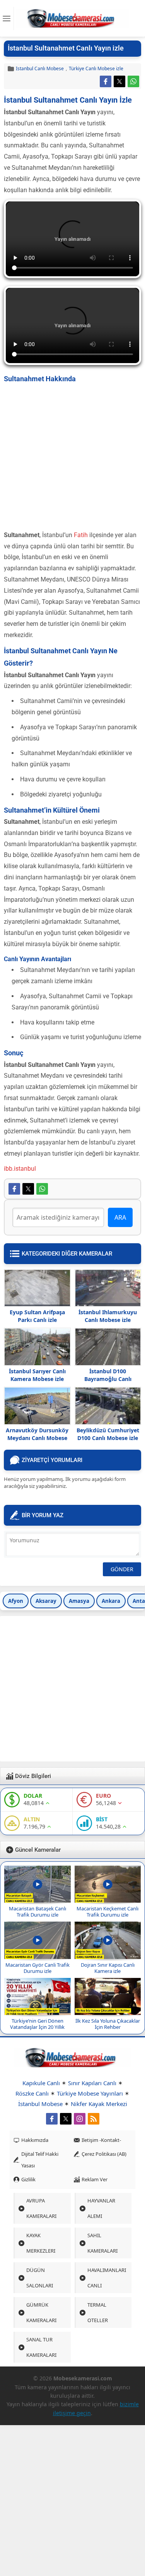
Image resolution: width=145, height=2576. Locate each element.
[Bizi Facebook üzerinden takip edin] (52, 2119)
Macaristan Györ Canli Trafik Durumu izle (38, 1968)
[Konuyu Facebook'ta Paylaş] (106, 81)
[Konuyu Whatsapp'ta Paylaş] (133, 81)
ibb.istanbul (20, 1169)
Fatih (82, 535)
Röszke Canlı (32, 2093)
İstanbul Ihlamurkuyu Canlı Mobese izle (108, 1316)
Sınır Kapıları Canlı (92, 2083)
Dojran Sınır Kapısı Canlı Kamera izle (108, 1968)
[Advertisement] (72, 457)
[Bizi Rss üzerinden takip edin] (94, 2119)
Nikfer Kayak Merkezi (99, 2104)
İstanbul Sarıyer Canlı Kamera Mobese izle (37, 1375)
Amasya (79, 1601)
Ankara (111, 1601)
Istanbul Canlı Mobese (40, 68)
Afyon (16, 1601)
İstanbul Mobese (40, 2104)
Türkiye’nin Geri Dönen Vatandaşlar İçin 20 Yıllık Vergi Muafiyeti (37, 2027)
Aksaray (46, 1601)
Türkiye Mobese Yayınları (90, 2093)
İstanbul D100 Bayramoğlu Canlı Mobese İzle (108, 1379)
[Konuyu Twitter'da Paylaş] (119, 81)
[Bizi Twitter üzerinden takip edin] (66, 2119)
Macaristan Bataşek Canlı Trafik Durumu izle (38, 1912)
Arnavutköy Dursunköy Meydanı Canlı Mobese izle (37, 1438)
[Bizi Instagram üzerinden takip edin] (80, 2119)
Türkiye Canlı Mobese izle (96, 68)
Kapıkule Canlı (41, 2083)
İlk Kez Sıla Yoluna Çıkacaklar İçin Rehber (108, 2024)
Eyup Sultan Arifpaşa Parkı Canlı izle (37, 1316)
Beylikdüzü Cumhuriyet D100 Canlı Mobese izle (108, 1434)
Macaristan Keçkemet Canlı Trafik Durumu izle (107, 1912)
